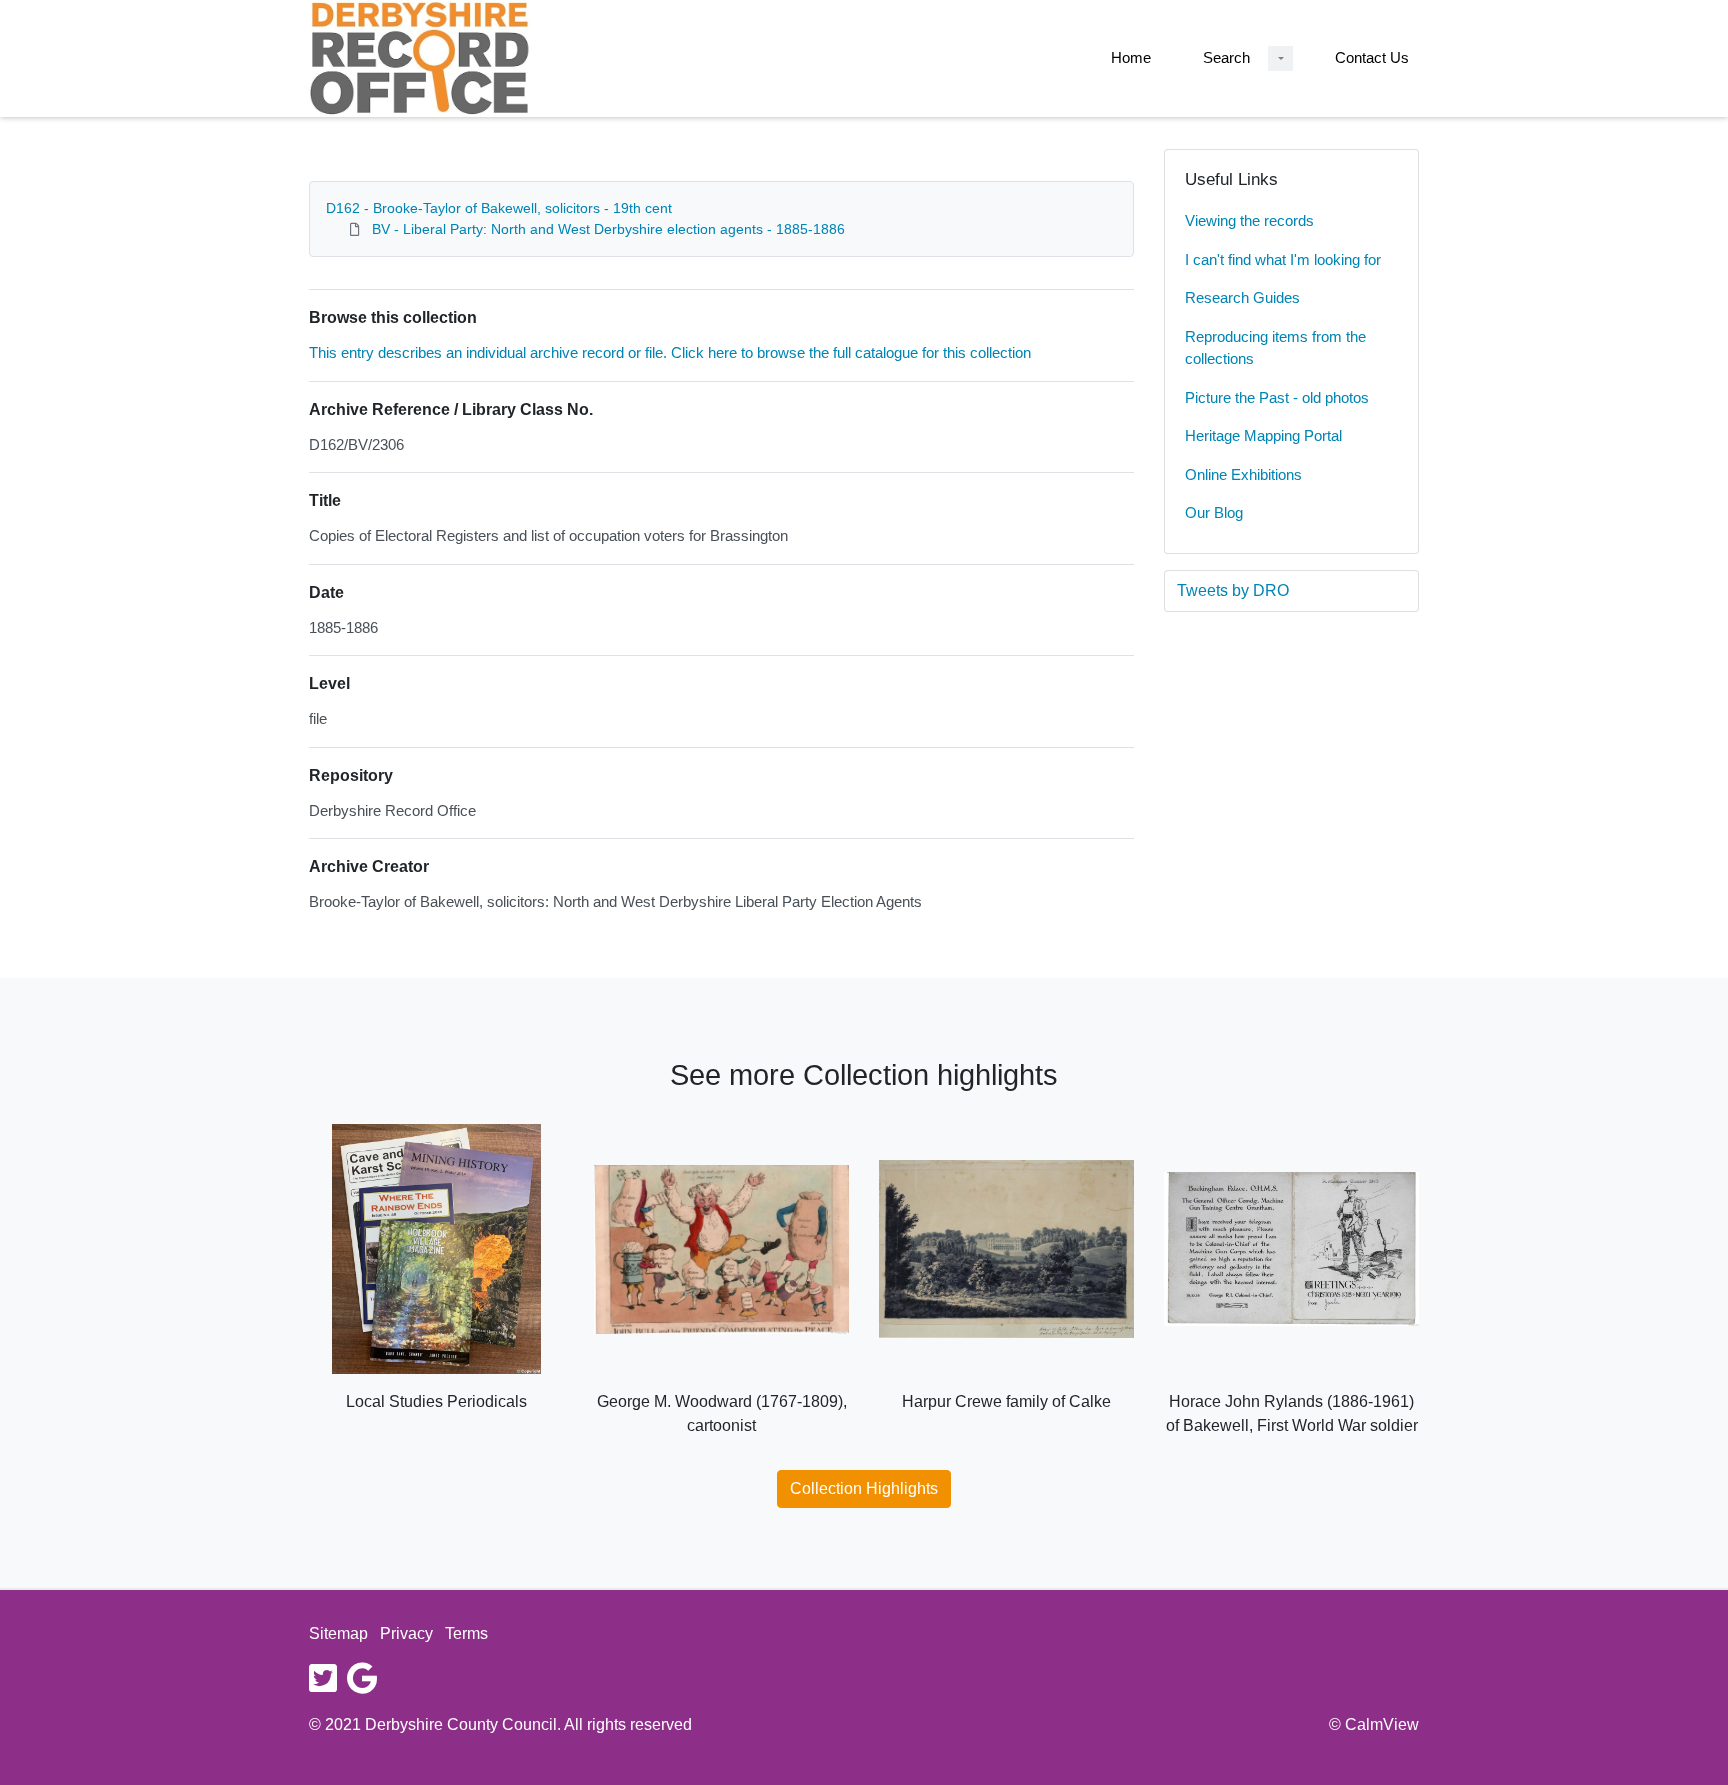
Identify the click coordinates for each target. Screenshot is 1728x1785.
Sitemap (338, 1633)
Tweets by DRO (1233, 590)
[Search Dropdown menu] (1280, 58)
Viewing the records (1249, 220)
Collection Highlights (864, 1488)
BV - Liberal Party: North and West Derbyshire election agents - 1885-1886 (608, 229)
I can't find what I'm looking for (1283, 259)
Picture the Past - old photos (1277, 397)
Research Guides (1242, 297)
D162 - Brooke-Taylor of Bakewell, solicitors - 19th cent (499, 208)
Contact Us (1372, 57)
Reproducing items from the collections (1275, 348)
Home (1131, 57)
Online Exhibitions (1243, 474)
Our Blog (1214, 512)
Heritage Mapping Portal (1263, 435)
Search (1226, 57)
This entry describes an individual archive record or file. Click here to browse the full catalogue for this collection (670, 352)
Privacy (406, 1633)
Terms (466, 1633)
